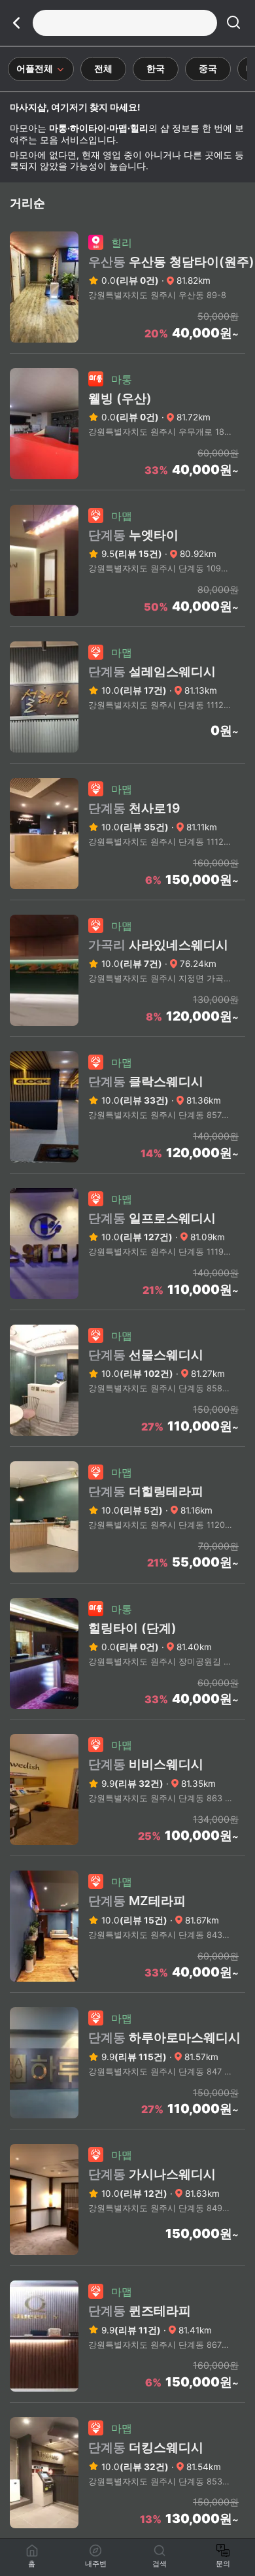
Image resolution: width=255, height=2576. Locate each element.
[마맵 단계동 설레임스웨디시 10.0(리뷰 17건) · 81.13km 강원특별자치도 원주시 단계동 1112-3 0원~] (127, 759)
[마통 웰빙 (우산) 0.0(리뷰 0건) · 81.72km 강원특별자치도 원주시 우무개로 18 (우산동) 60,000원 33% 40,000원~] (127, 486)
